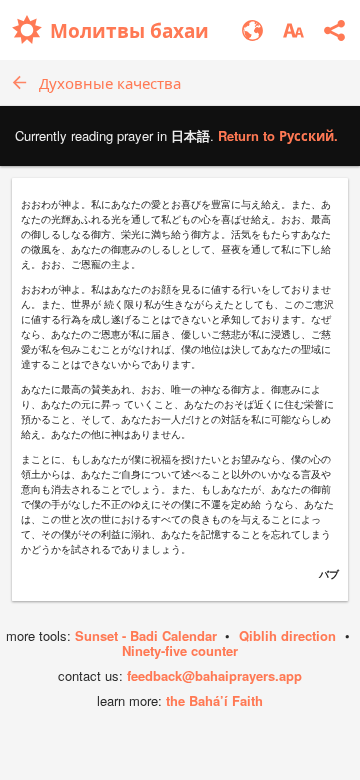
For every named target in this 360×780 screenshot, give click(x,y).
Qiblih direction (287, 635)
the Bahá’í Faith (214, 700)
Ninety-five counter (180, 650)
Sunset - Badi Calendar (146, 635)
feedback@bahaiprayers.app (214, 675)
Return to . (278, 135)
